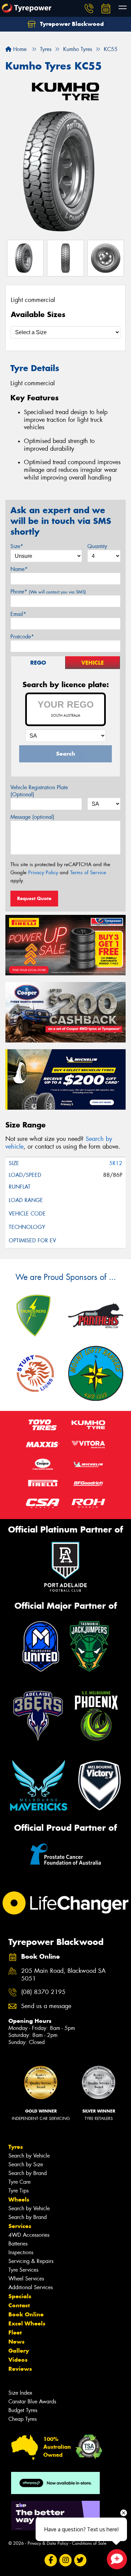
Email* (18, 614)
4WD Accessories (29, 2235)
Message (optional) (32, 817)
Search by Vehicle (29, 2156)
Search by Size (26, 2164)
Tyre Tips (18, 2191)
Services (20, 2226)
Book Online (26, 2314)
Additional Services (31, 2287)
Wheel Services (26, 2279)
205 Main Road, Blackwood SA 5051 (63, 1975)
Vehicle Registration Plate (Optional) (39, 791)
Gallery (19, 2351)
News (16, 2342)
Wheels (19, 2200)
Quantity (97, 546)
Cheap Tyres (23, 2419)
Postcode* (22, 637)
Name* (19, 569)
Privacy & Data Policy (48, 2543)
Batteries (18, 2244)
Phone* (48, 592)
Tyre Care (19, 2182)
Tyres (16, 2147)
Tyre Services (23, 2270)
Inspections (21, 2252)
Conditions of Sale (89, 2543)
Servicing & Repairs (31, 2261)
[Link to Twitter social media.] (80, 2560)
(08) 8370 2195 (43, 1992)
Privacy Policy (43, 873)
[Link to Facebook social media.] (51, 2560)
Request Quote (34, 898)
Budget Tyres (23, 2410)
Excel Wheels (27, 2323)
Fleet (15, 2333)
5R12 (116, 1163)
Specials (20, 2296)
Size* (17, 546)
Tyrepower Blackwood (71, 24)
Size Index (20, 2393)
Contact (19, 2305)
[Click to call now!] (89, 8)
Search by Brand (28, 2173)
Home (19, 49)
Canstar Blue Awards (32, 2402)
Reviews (20, 2369)
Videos (18, 2360)
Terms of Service (88, 873)
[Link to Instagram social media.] (66, 2560)
